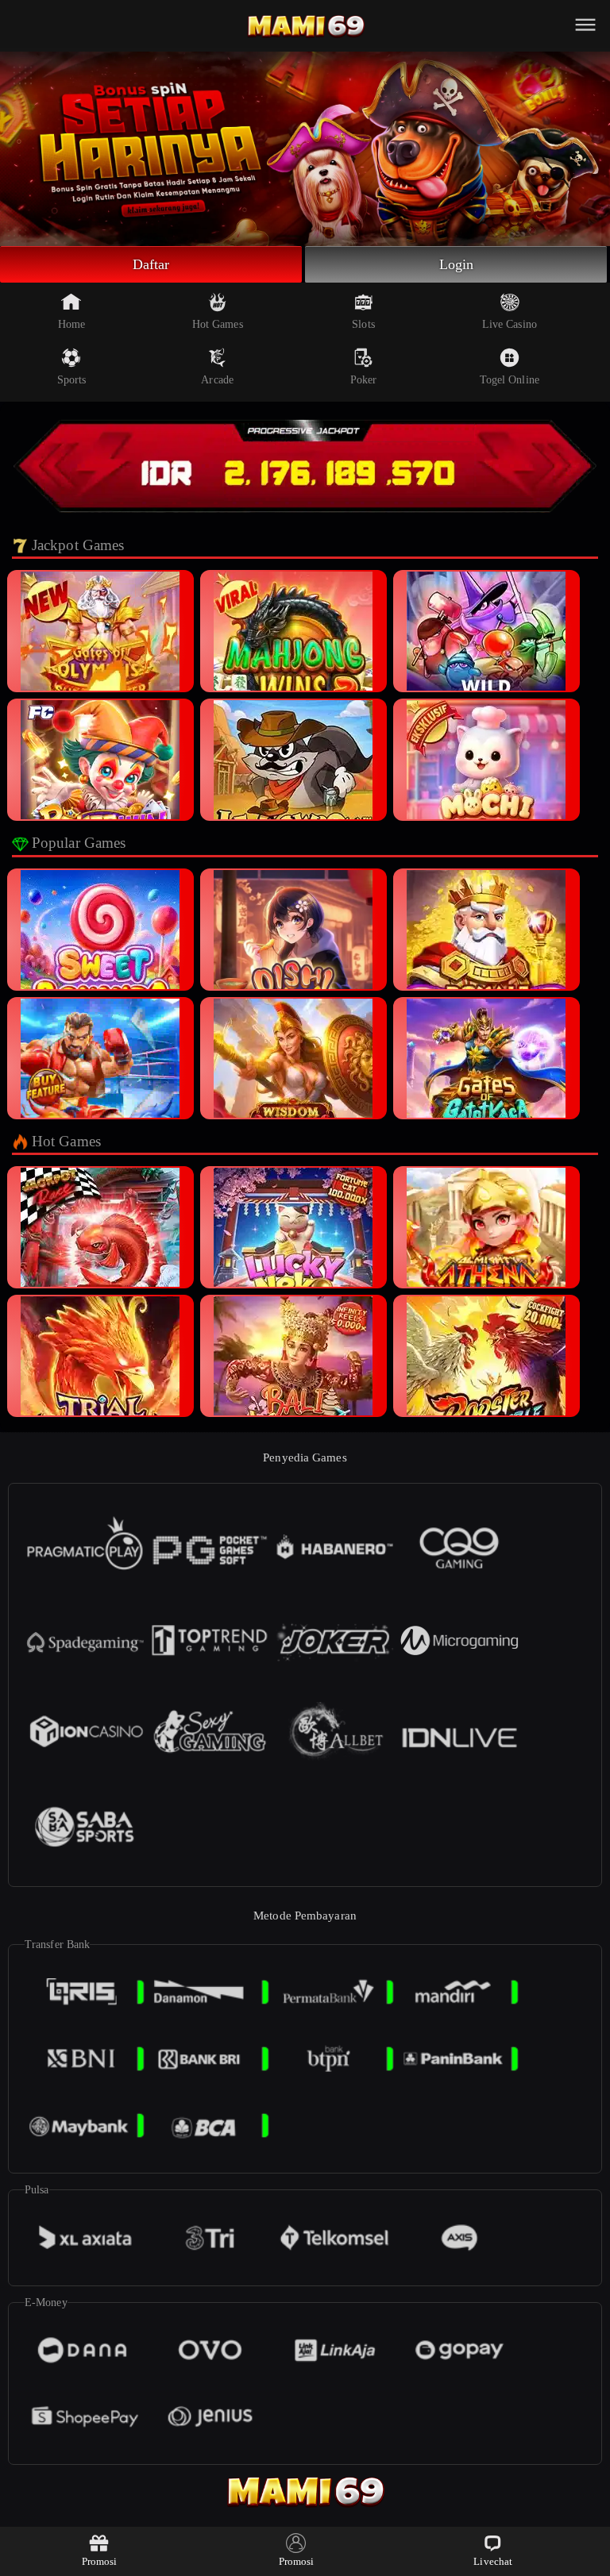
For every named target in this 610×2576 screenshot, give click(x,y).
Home (71, 324)
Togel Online (510, 380)
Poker (364, 380)
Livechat (493, 2561)
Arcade (217, 380)
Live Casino (510, 324)
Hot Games (218, 324)
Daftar (151, 264)
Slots (363, 324)
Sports (72, 380)
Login (457, 264)
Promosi (100, 2561)
